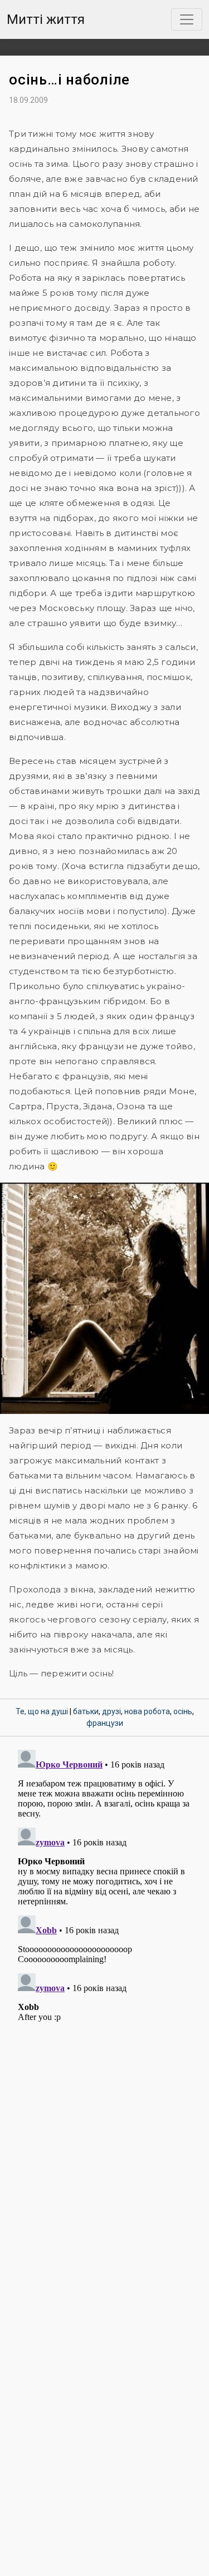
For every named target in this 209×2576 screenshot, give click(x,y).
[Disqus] (104, 1884)
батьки (86, 1711)
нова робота (147, 1711)
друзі (111, 1711)
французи (105, 1723)
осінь (183, 1711)
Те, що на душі (42, 1711)
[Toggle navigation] (187, 19)
